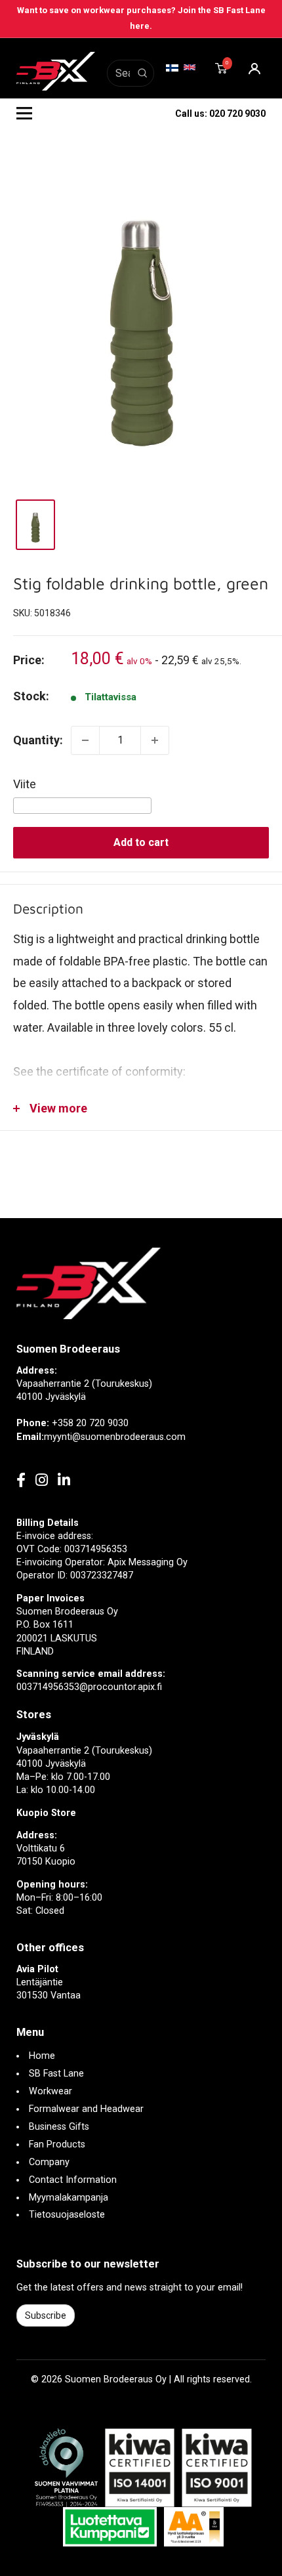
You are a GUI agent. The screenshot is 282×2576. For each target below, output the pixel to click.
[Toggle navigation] (24, 114)
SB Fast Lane (56, 2074)
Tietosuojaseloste (67, 2215)
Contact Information (73, 2180)
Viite (25, 784)
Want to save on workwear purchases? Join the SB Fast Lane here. (141, 18)
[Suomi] (172, 68)
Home (42, 2056)
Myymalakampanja (69, 2198)
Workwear (50, 2091)
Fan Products (57, 2144)
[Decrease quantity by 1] (85, 740)
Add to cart (141, 842)
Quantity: (38, 740)
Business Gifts (59, 2127)
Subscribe (46, 2315)
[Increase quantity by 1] (155, 740)
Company (49, 2162)
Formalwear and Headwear (86, 2109)
